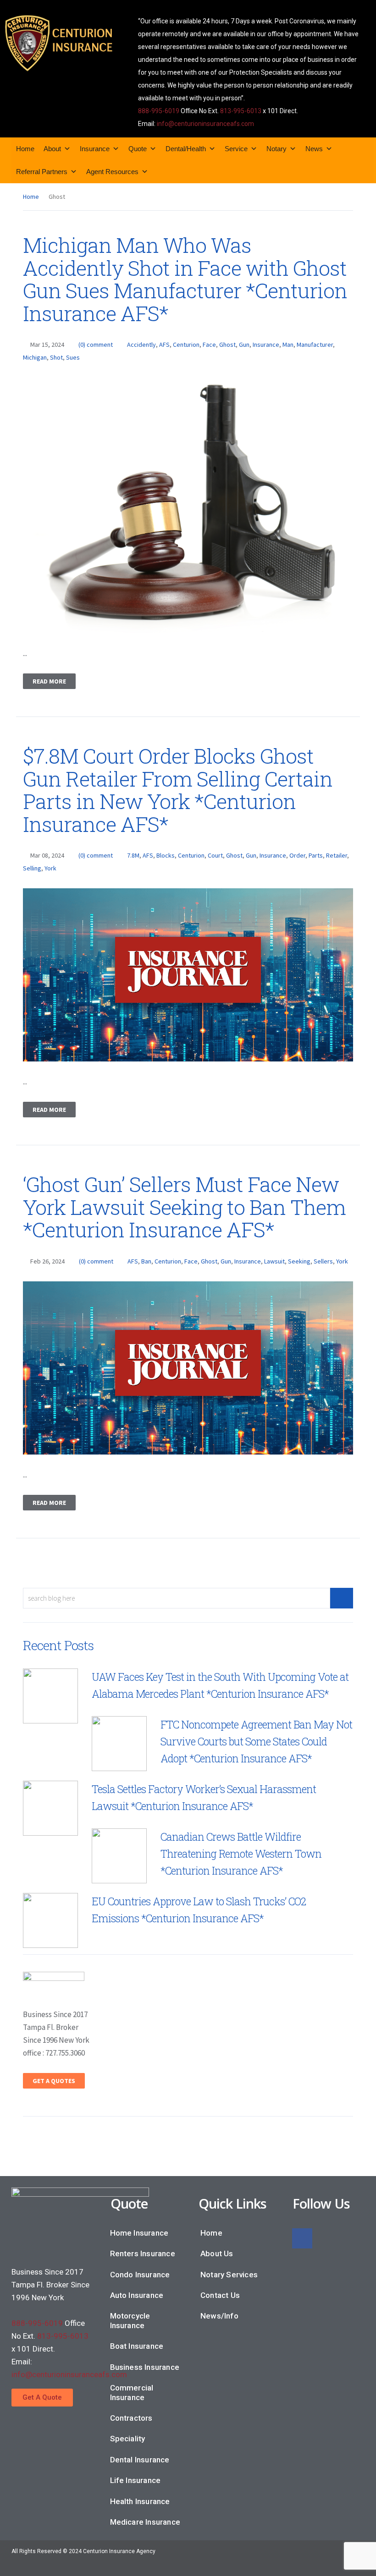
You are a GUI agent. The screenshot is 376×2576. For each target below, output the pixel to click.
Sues (73, 357)
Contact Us (220, 2295)
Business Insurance (145, 2367)
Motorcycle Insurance (130, 2320)
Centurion (186, 345)
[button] (42, 2398)
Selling (32, 868)
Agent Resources (112, 172)
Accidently (141, 345)
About (52, 149)
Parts (316, 855)
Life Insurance (135, 2480)
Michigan (35, 357)
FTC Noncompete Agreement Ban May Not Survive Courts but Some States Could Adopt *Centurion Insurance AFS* (256, 1741)
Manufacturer (315, 345)
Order (297, 855)
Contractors (131, 2418)
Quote (138, 149)
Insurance (95, 149)
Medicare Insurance (145, 2522)
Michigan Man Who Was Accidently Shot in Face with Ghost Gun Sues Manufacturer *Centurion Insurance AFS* (185, 279)
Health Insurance (140, 2501)
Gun (244, 345)
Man (288, 345)
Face (209, 345)
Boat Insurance (137, 2346)
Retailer (337, 855)
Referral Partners (42, 172)
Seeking (299, 1261)
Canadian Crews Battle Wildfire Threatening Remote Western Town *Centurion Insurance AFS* (241, 1854)
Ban (146, 1261)
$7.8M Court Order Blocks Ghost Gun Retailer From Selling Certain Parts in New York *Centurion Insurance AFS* (178, 790)
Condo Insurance (140, 2275)
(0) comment (96, 345)
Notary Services (229, 2275)
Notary (276, 149)
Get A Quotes (54, 2081)
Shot (56, 357)
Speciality (128, 2439)
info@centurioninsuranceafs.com (205, 124)
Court (215, 855)
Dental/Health (186, 149)
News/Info (219, 2316)
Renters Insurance (143, 2253)
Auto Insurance (137, 2295)
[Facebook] (302, 2238)
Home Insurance (139, 2233)
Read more (49, 681)
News (314, 149)
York (50, 868)
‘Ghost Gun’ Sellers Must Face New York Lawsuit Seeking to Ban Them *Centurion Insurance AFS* (184, 1207)
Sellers (323, 1261)
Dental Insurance (140, 2460)
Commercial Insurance (132, 2392)
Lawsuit (274, 1261)
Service (236, 149)
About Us (217, 2253)
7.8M (133, 855)
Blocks (166, 855)
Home (25, 149)
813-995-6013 (241, 111)
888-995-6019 (159, 111)
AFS (164, 345)
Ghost (227, 345)
